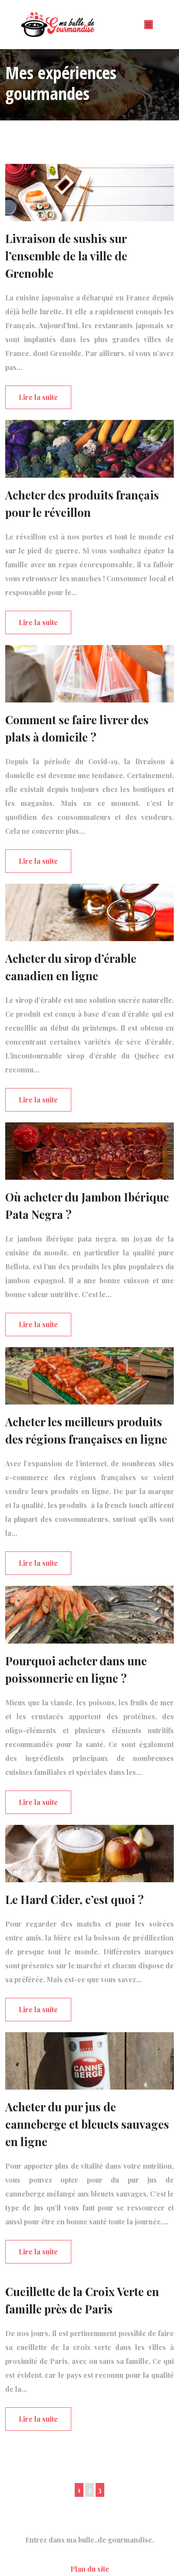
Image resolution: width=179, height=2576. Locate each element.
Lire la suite (38, 397)
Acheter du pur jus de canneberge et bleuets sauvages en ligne (87, 2124)
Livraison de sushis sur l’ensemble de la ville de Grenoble (66, 256)
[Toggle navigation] (149, 25)
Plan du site (90, 2569)
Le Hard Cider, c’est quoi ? (75, 1899)
